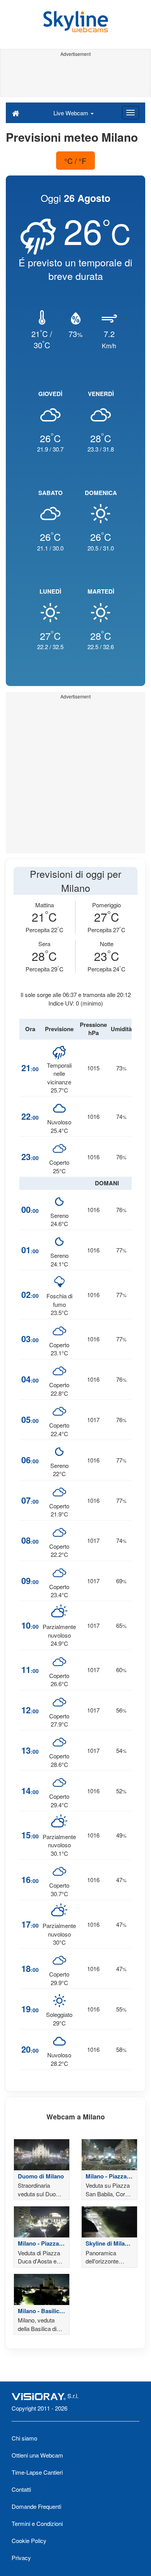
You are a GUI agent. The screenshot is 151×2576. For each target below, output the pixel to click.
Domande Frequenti (36, 2506)
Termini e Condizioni (37, 2523)
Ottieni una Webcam (37, 2455)
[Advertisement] (75, 77)
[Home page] (16, 113)
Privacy (21, 2558)
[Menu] (130, 113)
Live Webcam (72, 113)
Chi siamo (24, 2438)
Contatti (21, 2489)
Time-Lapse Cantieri (37, 2472)
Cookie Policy (29, 2540)
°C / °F (75, 161)
